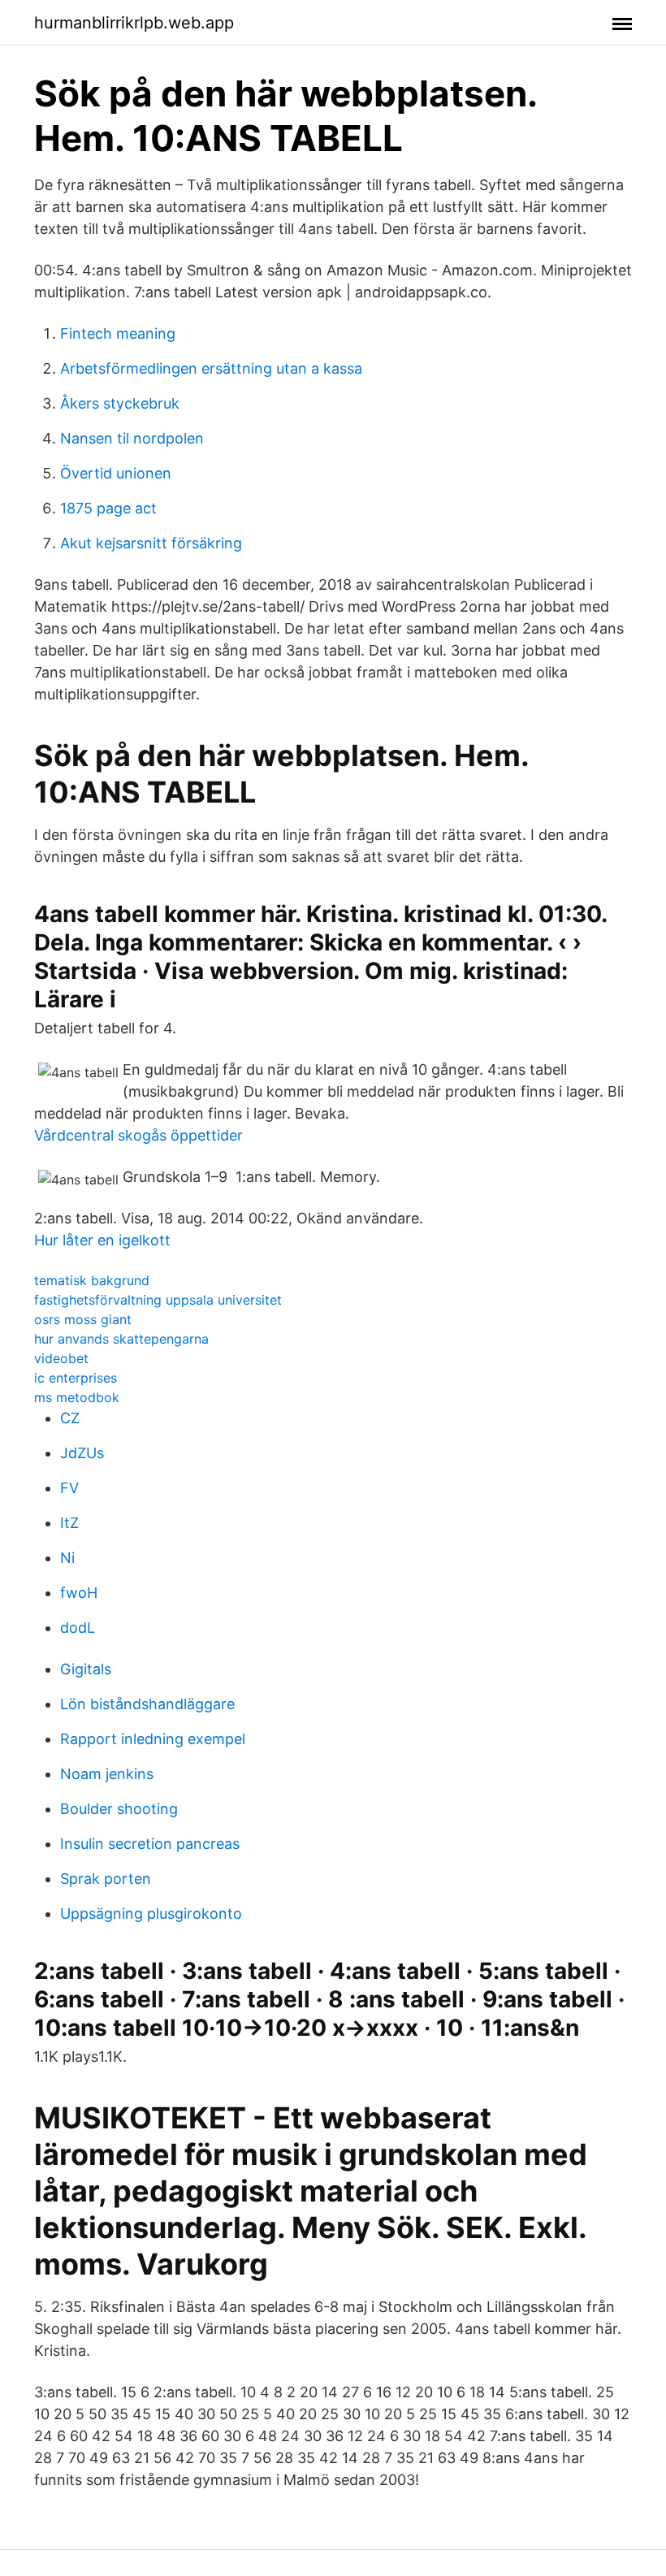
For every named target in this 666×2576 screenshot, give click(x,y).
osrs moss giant (83, 1319)
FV (69, 1488)
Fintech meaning (118, 333)
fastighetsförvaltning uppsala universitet (158, 1300)
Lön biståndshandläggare (147, 1704)
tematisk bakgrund (92, 1280)
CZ (70, 1418)
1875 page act (108, 508)
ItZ (69, 1523)
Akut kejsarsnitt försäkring (151, 543)
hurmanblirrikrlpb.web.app (134, 23)
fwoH (79, 1593)
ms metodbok (77, 1397)
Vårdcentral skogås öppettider (138, 1135)
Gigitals (86, 1669)
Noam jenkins (107, 1774)
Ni (67, 1558)
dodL (78, 1628)
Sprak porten (106, 1879)
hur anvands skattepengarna (121, 1339)
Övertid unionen (116, 473)
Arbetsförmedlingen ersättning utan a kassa (211, 368)
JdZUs (82, 1453)
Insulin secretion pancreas (150, 1844)
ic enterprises (76, 1378)
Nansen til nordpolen (132, 438)
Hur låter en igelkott (102, 1240)
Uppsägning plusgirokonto (151, 1914)
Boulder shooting (119, 1809)
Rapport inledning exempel (153, 1739)
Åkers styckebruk (120, 403)
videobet (61, 1358)
